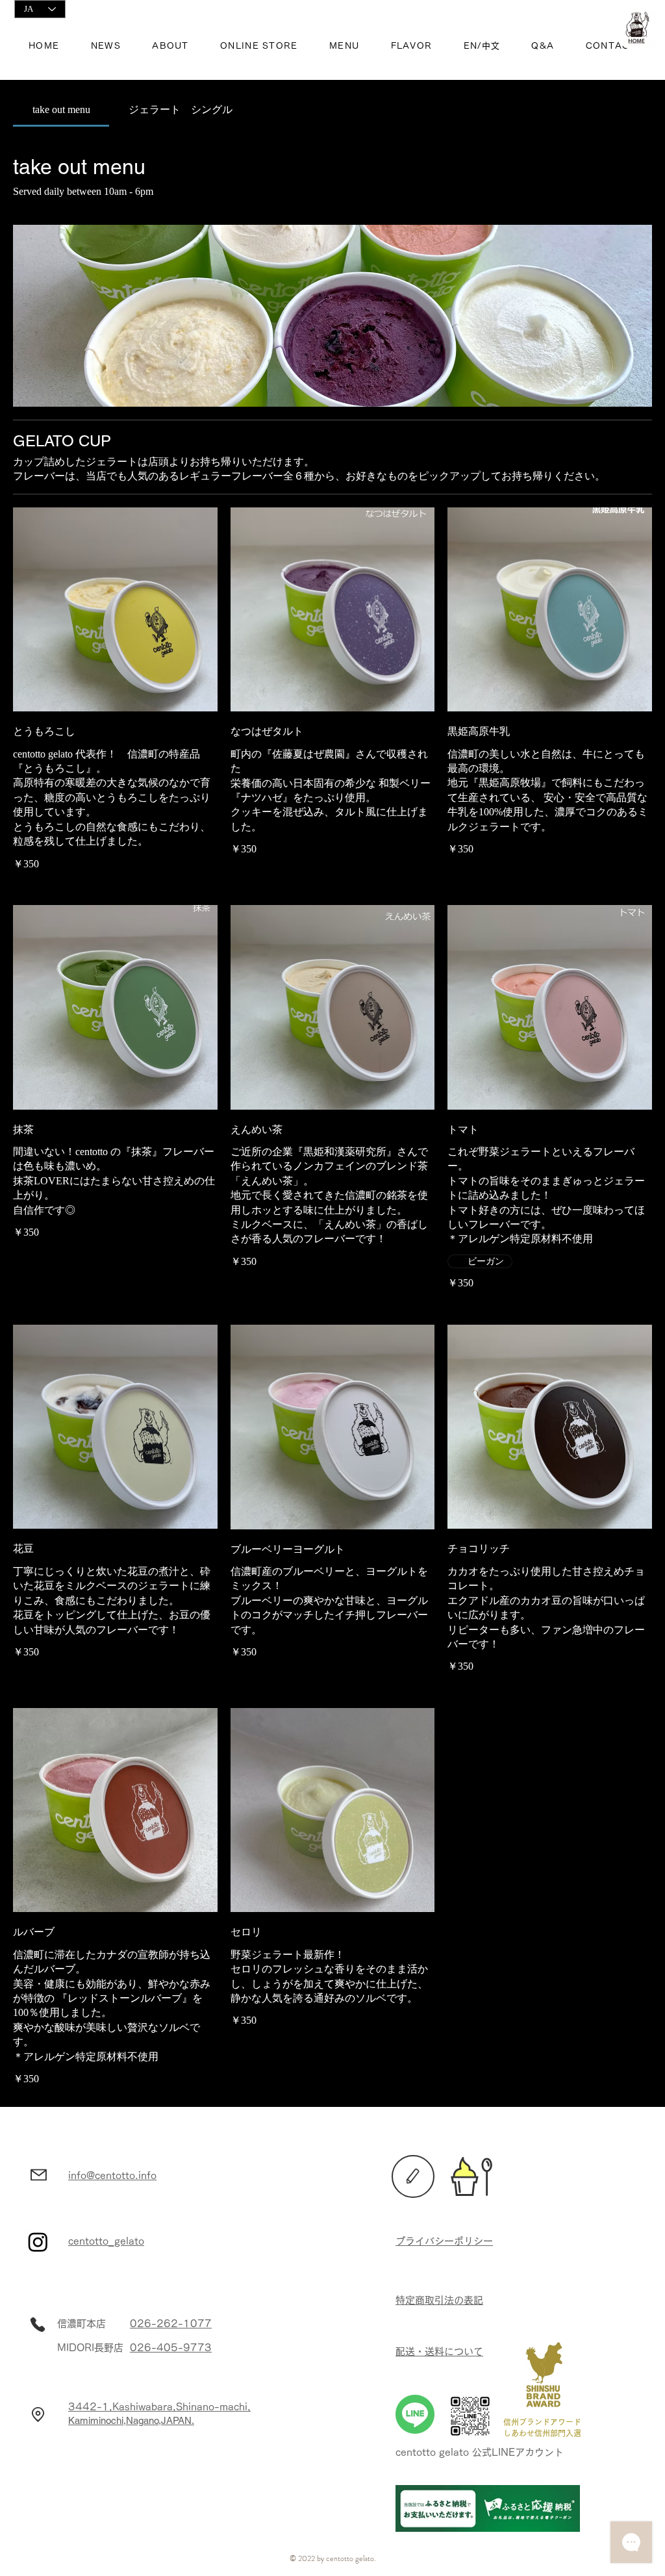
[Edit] (413, 2176)
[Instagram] (38, 2242)
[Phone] (38, 2325)
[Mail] (38, 2174)
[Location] (38, 2414)
